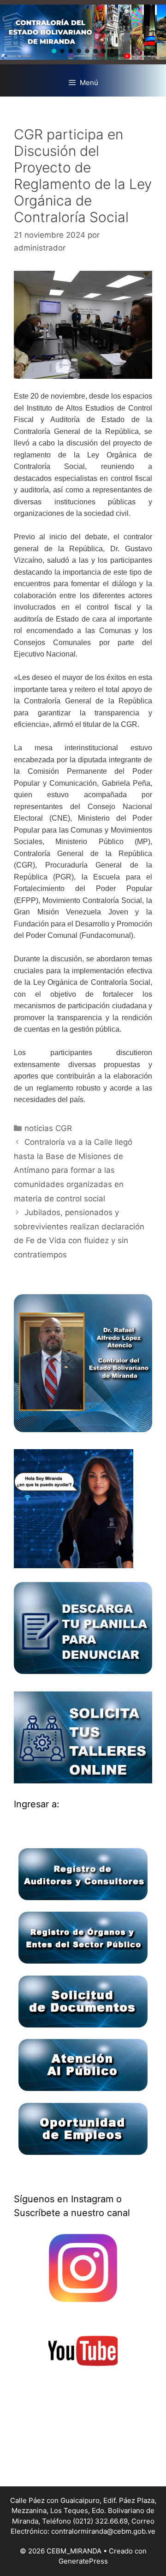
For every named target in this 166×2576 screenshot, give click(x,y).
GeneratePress (83, 2561)
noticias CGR (48, 1128)
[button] (54, 51)
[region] (83, 32)
